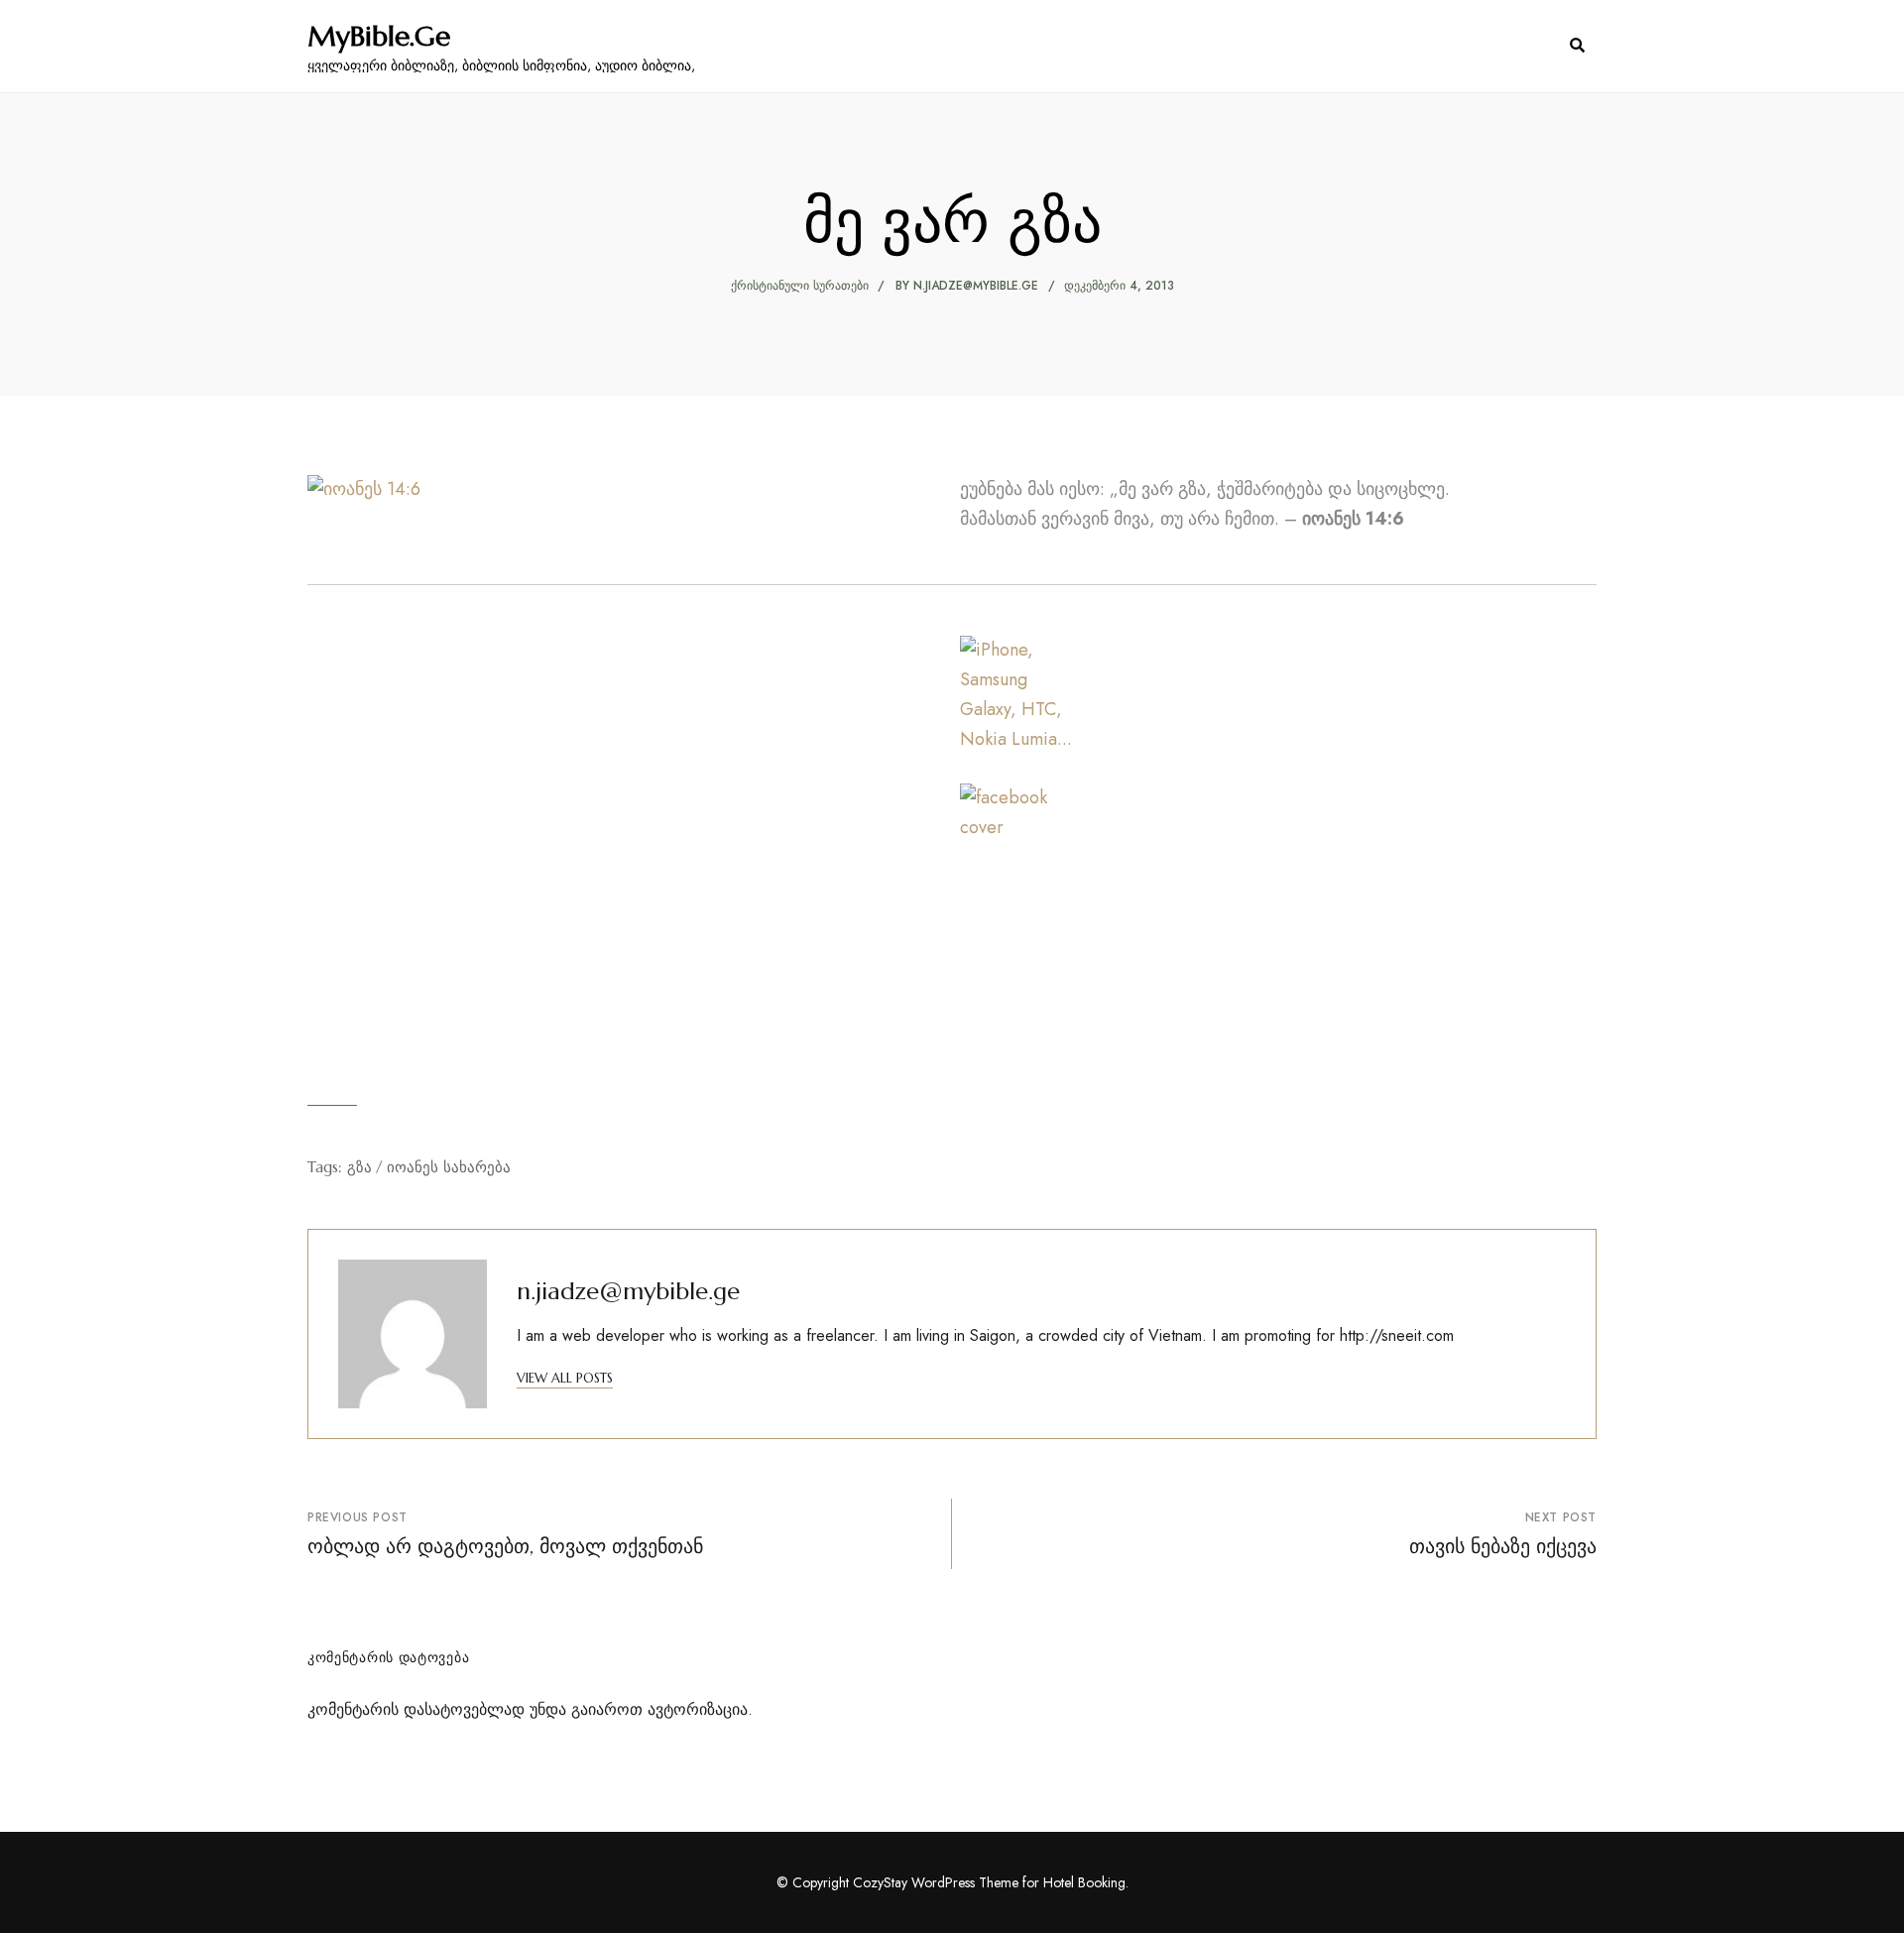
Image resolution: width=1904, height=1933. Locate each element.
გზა (359, 1167)
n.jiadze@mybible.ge (976, 286)
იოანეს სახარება (449, 1167)
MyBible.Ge (379, 37)
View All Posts (565, 1378)
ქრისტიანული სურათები (800, 286)
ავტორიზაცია (698, 1709)
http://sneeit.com (1397, 1335)
